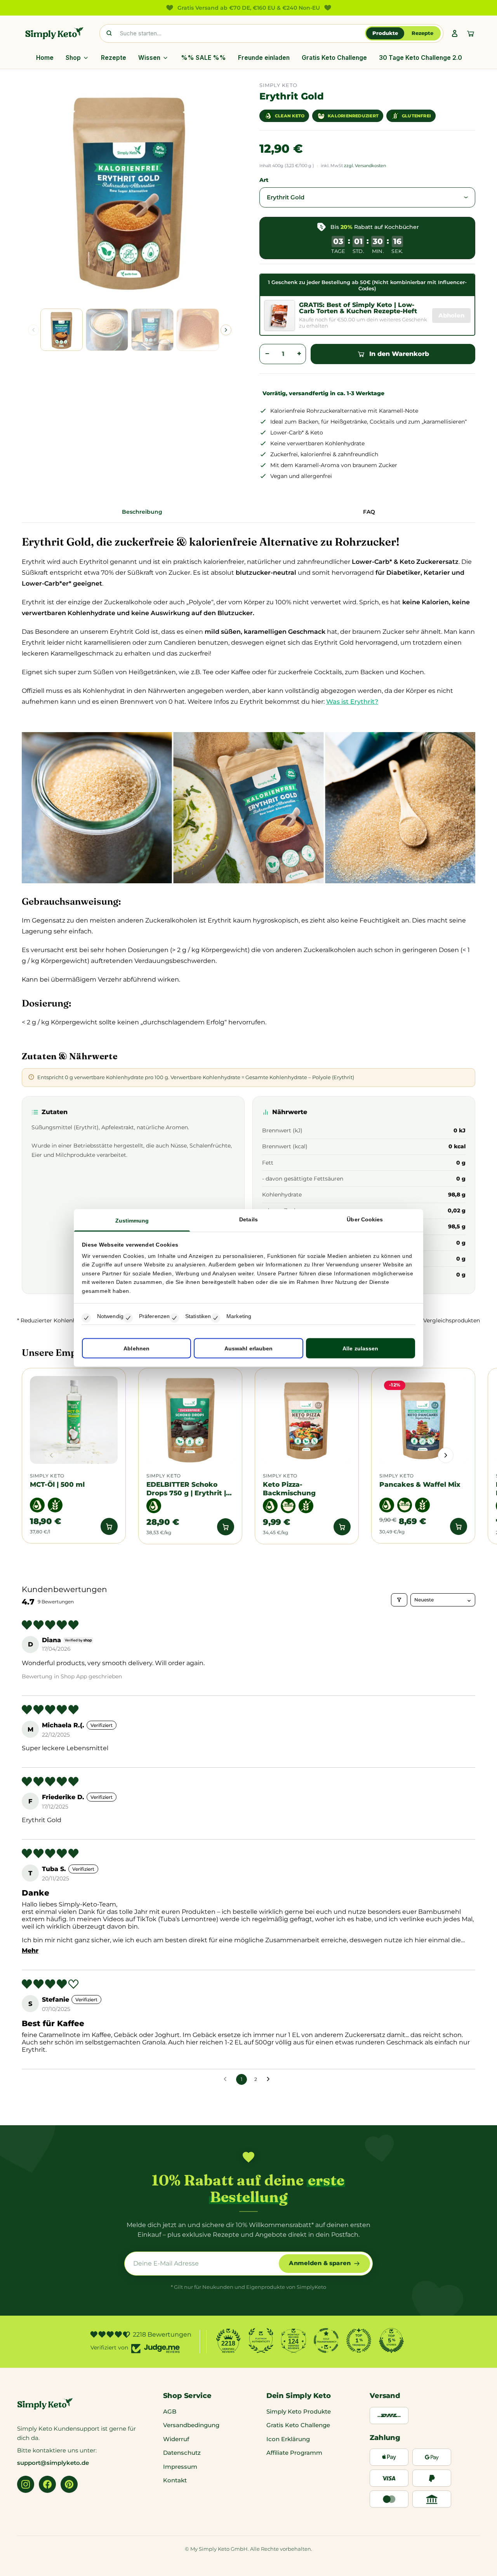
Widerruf (176, 2439)
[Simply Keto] (54, 33)
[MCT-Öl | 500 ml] (74, 1420)
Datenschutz (182, 2453)
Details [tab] (248, 1219)
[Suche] (109, 33)
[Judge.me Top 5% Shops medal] (391, 2341)
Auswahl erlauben (249, 1348)
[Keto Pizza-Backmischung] (307, 1420)
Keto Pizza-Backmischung (289, 1489)
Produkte (385, 33)
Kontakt (175, 2480)
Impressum (180, 2467)
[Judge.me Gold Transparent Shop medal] (326, 2341)
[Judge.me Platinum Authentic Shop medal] (261, 2341)
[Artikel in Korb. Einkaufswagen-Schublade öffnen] (471, 33)
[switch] (128, 1318)
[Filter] (399, 1600)
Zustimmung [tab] (132, 1220)
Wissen (149, 58)
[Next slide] (226, 330)
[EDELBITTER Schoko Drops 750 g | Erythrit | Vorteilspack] (190, 1420)
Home (45, 58)
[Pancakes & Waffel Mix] (423, 1420)
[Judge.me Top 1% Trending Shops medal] (359, 2341)
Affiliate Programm (294, 2453)
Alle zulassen (360, 1348)
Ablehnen (136, 1348)
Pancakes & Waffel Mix (420, 1484)
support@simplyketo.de (53, 2463)
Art (264, 180)
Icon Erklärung (288, 2439)
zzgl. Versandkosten (365, 166)
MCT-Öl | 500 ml (57, 1484)
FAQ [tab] (369, 512)
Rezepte (422, 33)
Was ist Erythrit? (352, 702)
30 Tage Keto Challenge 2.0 (421, 58)
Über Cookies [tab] (365, 1219)
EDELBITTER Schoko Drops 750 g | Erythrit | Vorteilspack (186, 1489)
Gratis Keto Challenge (334, 58)
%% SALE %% (203, 58)
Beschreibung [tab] (142, 512)
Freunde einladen (264, 58)
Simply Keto (47, 1476)
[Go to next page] (270, 2079)
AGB (170, 2411)
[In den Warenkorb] (109, 1526)
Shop (73, 58)
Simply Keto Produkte (299, 2411)
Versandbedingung (191, 2425)
